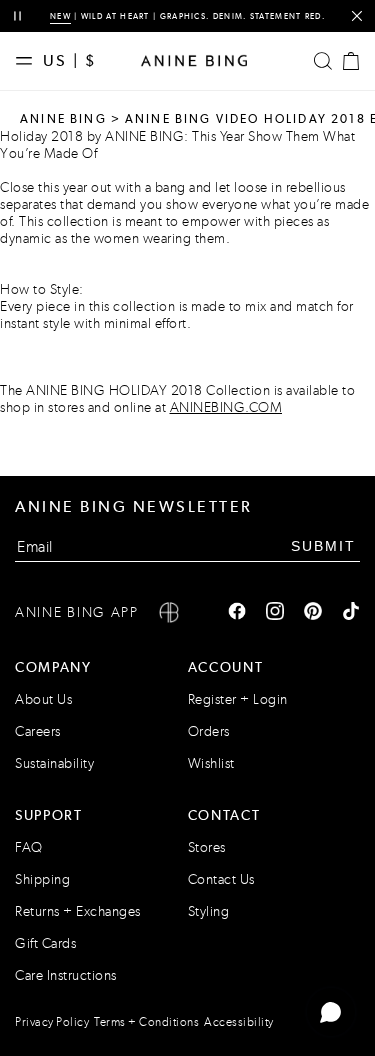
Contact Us (221, 879)
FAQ (29, 847)
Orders (209, 731)
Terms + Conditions (146, 1022)
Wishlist (211, 763)
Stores (207, 847)
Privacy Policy (52, 1022)
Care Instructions (66, 975)
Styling (209, 911)
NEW (60, 16)
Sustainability (54, 763)
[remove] (356, 16)
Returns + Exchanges (78, 911)
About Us (43, 699)
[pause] (17, 16)
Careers (38, 731)
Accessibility (239, 1022)
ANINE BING (63, 119)
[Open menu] (29, 61)
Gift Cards (45, 943)
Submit (323, 546)
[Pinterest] (313, 613)
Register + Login (238, 699)
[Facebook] (237, 613)
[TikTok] (351, 613)
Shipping (42, 879)
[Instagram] (275, 613)
